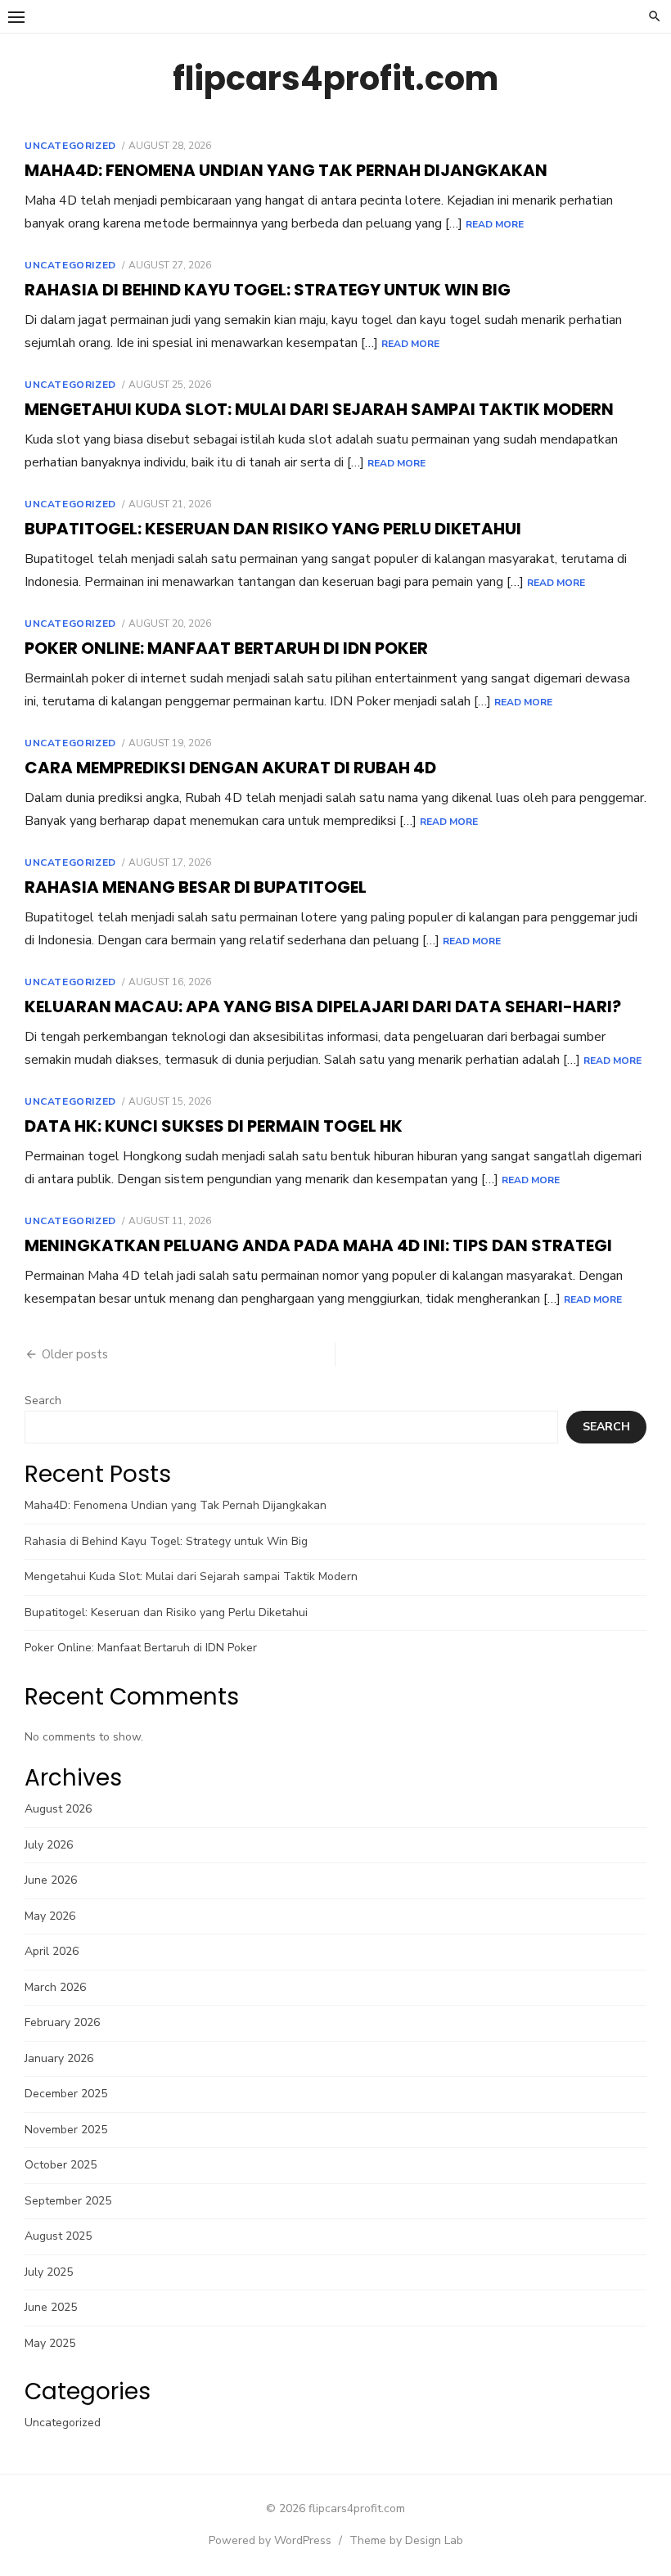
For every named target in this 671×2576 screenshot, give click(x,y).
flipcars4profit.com (335, 79)
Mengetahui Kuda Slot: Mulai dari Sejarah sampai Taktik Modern (319, 409)
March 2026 (55, 1987)
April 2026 (52, 1951)
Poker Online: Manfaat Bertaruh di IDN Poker (226, 648)
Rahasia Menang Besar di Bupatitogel (196, 887)
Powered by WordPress (270, 2540)
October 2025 (61, 2165)
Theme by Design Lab (406, 2540)
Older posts (75, 1354)
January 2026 (59, 2058)
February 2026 (62, 2022)
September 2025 (68, 2201)
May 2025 (50, 2343)
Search (43, 1401)
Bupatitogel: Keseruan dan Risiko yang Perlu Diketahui (273, 529)
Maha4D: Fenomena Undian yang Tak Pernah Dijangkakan (286, 170)
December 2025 (66, 2094)
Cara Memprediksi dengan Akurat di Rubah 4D (230, 768)
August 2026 (58, 1809)
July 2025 (49, 2272)
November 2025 (66, 2130)
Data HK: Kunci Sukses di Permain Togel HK (214, 1126)
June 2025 (51, 2307)
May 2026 (50, 1916)
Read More (495, 224)
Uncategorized (70, 146)
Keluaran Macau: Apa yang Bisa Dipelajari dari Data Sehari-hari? (323, 1007)
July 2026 (49, 1845)
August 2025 (58, 2236)
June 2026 (51, 1880)
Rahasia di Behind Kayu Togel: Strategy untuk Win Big (268, 290)
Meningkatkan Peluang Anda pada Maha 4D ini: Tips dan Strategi (318, 1245)
